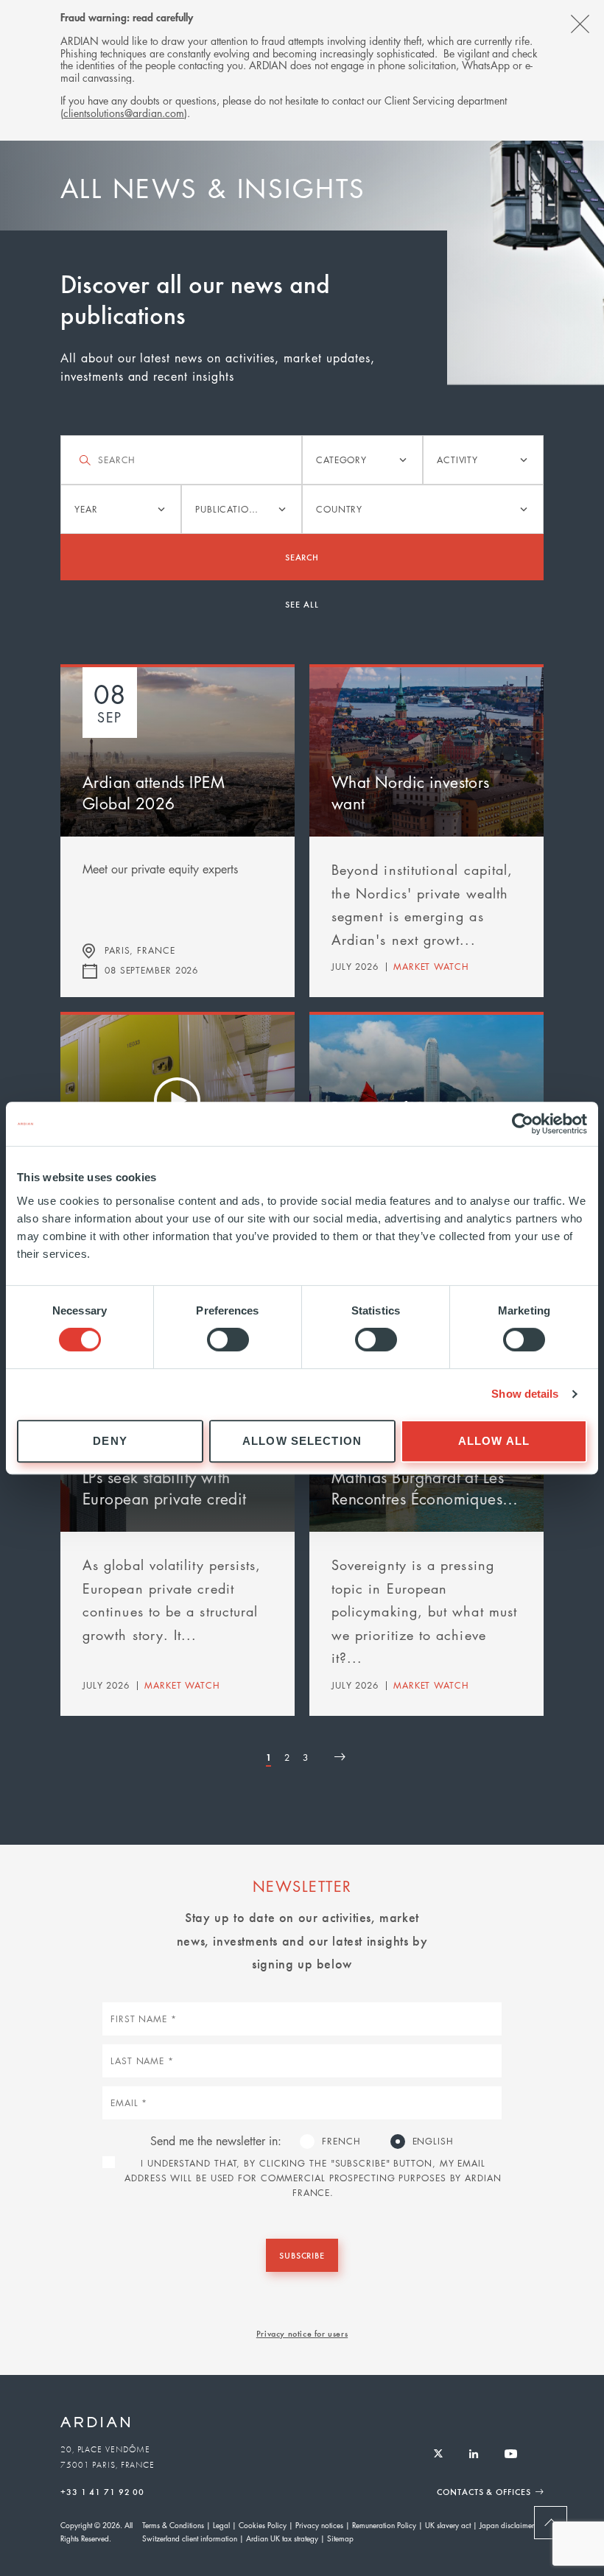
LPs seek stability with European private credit (165, 1488)
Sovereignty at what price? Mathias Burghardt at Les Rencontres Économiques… (425, 1477)
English (433, 2141)
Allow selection (302, 1441)
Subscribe (302, 2255)
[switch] (228, 1340)
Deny (110, 1441)
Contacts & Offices (484, 2491)
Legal (221, 2525)
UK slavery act (448, 2525)
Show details (525, 1394)
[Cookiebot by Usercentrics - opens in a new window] (523, 1124)
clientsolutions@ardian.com (124, 113)
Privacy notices (319, 2525)
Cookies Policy (263, 2525)
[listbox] (362, 460)
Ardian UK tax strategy (282, 2538)
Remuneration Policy (384, 2525)
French (341, 2141)
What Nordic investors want (411, 793)
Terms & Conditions (173, 2525)
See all (302, 604)
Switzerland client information (190, 2538)
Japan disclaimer (507, 2525)
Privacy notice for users (302, 2333)
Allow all (494, 1441)
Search (302, 557)
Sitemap (340, 2538)
